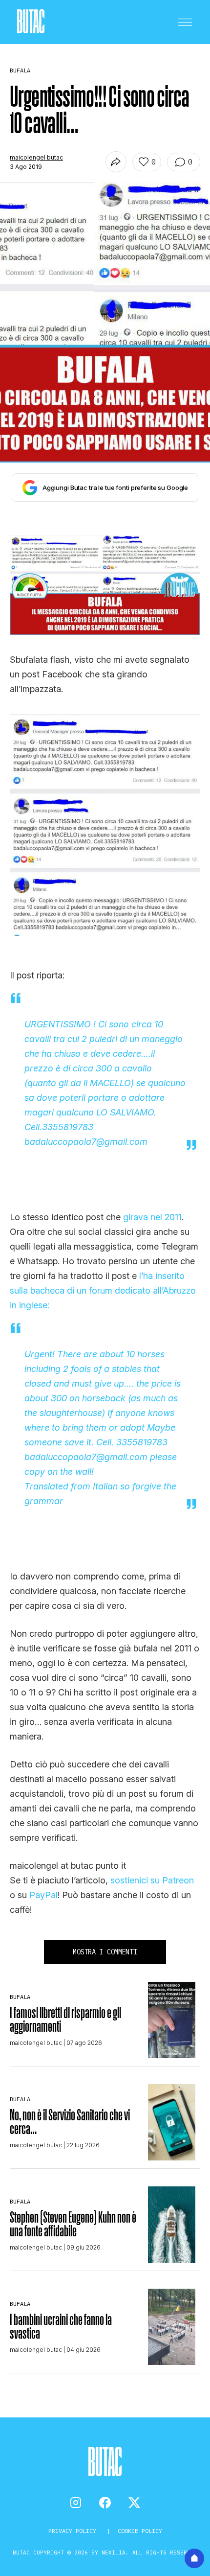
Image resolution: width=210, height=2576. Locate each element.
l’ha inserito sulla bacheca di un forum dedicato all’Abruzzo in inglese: (103, 1290)
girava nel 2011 (152, 1217)
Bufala (20, 1997)
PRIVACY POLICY (74, 2531)
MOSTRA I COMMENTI (105, 1952)
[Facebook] (105, 2503)
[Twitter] (134, 2503)
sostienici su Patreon (152, 1880)
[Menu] (185, 22)
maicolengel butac (36, 157)
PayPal (43, 1895)
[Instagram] (76, 2503)
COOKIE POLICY (140, 2531)
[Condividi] (116, 162)
